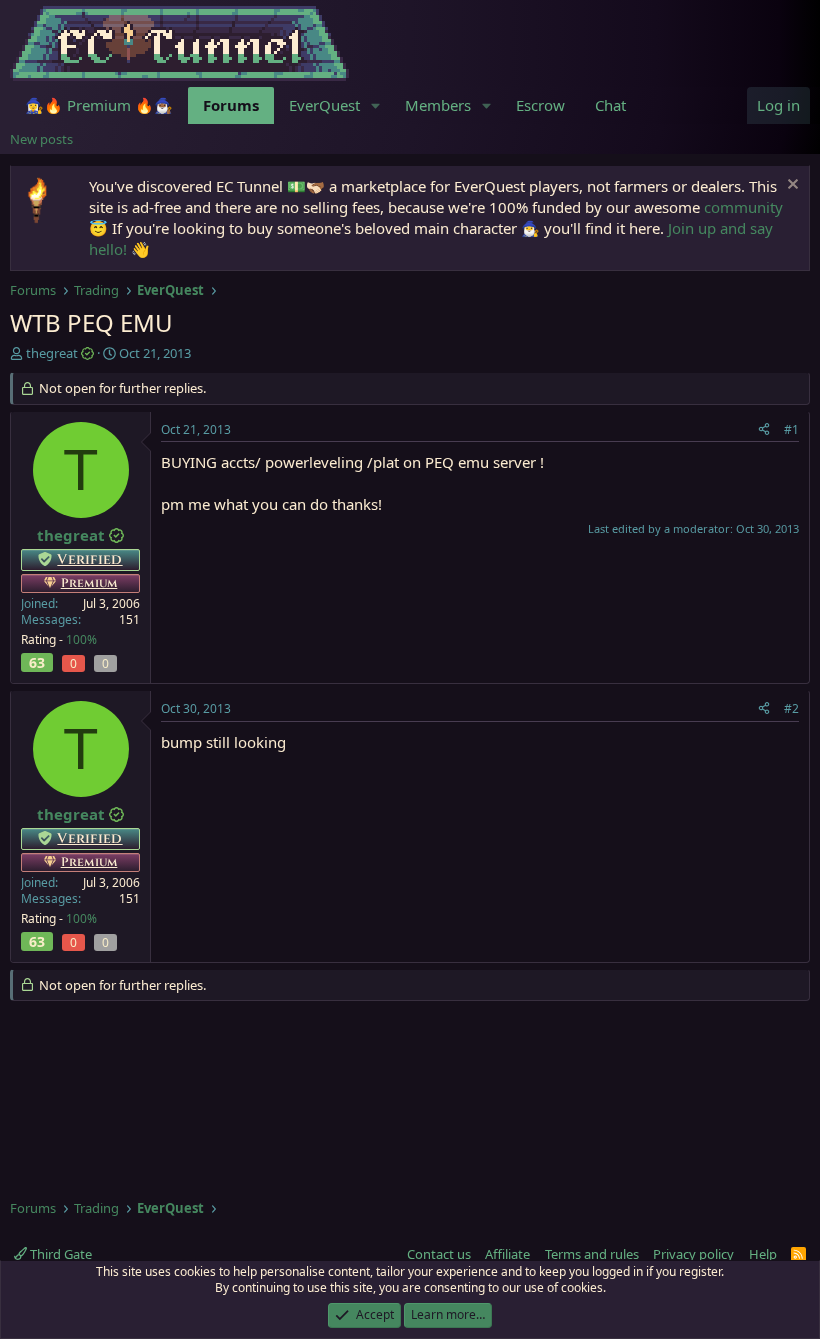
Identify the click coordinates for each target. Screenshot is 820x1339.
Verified (89, 559)
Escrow (540, 105)
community (743, 207)
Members (438, 105)
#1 (791, 429)
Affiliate (507, 1254)
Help (763, 1254)
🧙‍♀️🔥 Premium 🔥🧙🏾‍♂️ (99, 105)
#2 (791, 708)
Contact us (439, 1254)
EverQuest (324, 105)
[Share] (764, 430)
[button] (376, 105)
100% (81, 639)
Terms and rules (592, 1254)
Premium (89, 583)
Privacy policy (693, 1254)
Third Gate (59, 1254)
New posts (41, 139)
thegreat (52, 353)
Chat (610, 105)
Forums (231, 105)
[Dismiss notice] (790, 186)
